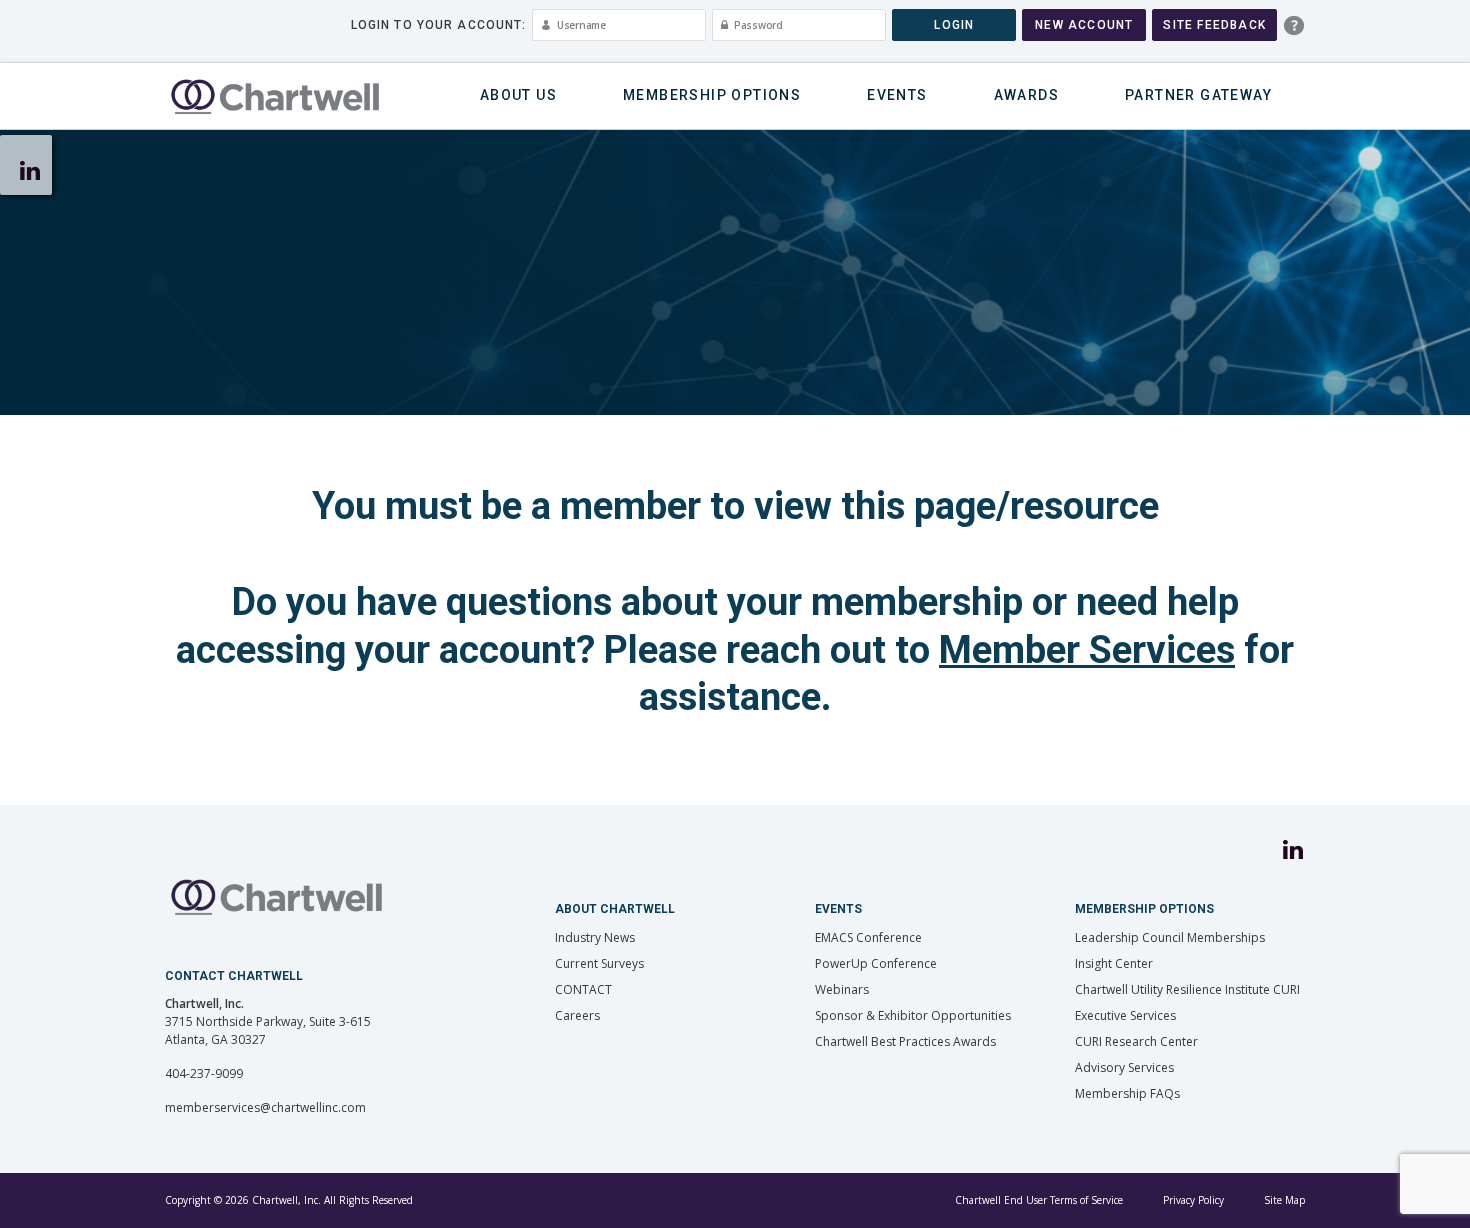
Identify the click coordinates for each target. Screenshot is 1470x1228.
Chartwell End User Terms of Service (1039, 1200)
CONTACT (583, 989)
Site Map (1284, 1200)
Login (954, 25)
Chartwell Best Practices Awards (905, 1041)
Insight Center (1114, 963)
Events (897, 95)
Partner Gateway (1198, 95)
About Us (518, 95)
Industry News (595, 937)
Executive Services (1125, 1015)
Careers (577, 1015)
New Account (1084, 25)
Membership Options (712, 95)
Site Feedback (1214, 25)
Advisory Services (1124, 1067)
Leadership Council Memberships (1170, 937)
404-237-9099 (204, 1073)
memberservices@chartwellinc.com (265, 1107)
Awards (1026, 95)
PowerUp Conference (876, 963)
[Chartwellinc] (275, 96)
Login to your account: (439, 25)
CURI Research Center (1136, 1041)
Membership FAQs (1127, 1093)
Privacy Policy (1193, 1200)
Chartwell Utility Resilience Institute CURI (1187, 989)
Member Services (1087, 650)
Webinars (842, 989)
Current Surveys (599, 963)
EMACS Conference (868, 937)
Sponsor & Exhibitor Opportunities (913, 1015)
